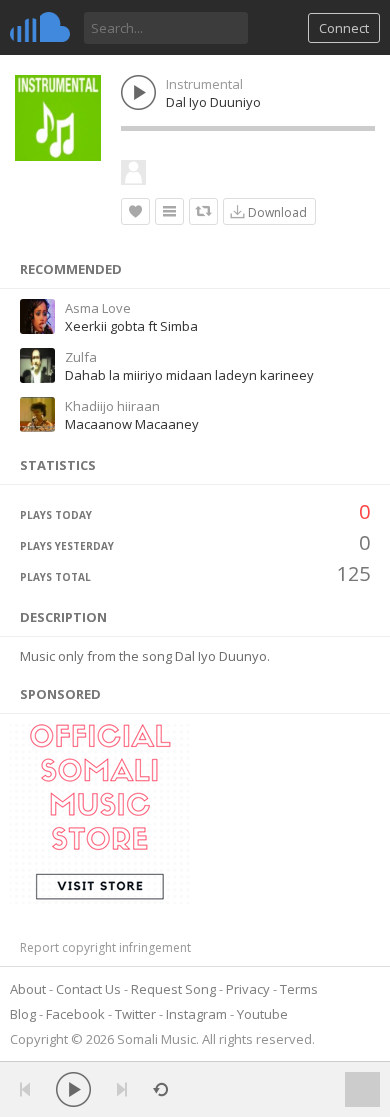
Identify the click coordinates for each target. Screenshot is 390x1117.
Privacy (248, 989)
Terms (299, 989)
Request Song (173, 989)
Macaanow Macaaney (132, 424)
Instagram (196, 1014)
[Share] (203, 211)
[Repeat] (160, 1089)
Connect (344, 28)
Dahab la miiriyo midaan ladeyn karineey (189, 375)
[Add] (169, 211)
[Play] (73, 1089)
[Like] (135, 211)
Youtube (262, 1014)
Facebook (75, 1014)
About (28, 989)
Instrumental (204, 84)
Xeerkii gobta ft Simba (131, 326)
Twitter (135, 1014)
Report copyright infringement (105, 947)
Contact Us (88, 989)
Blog (23, 1014)
